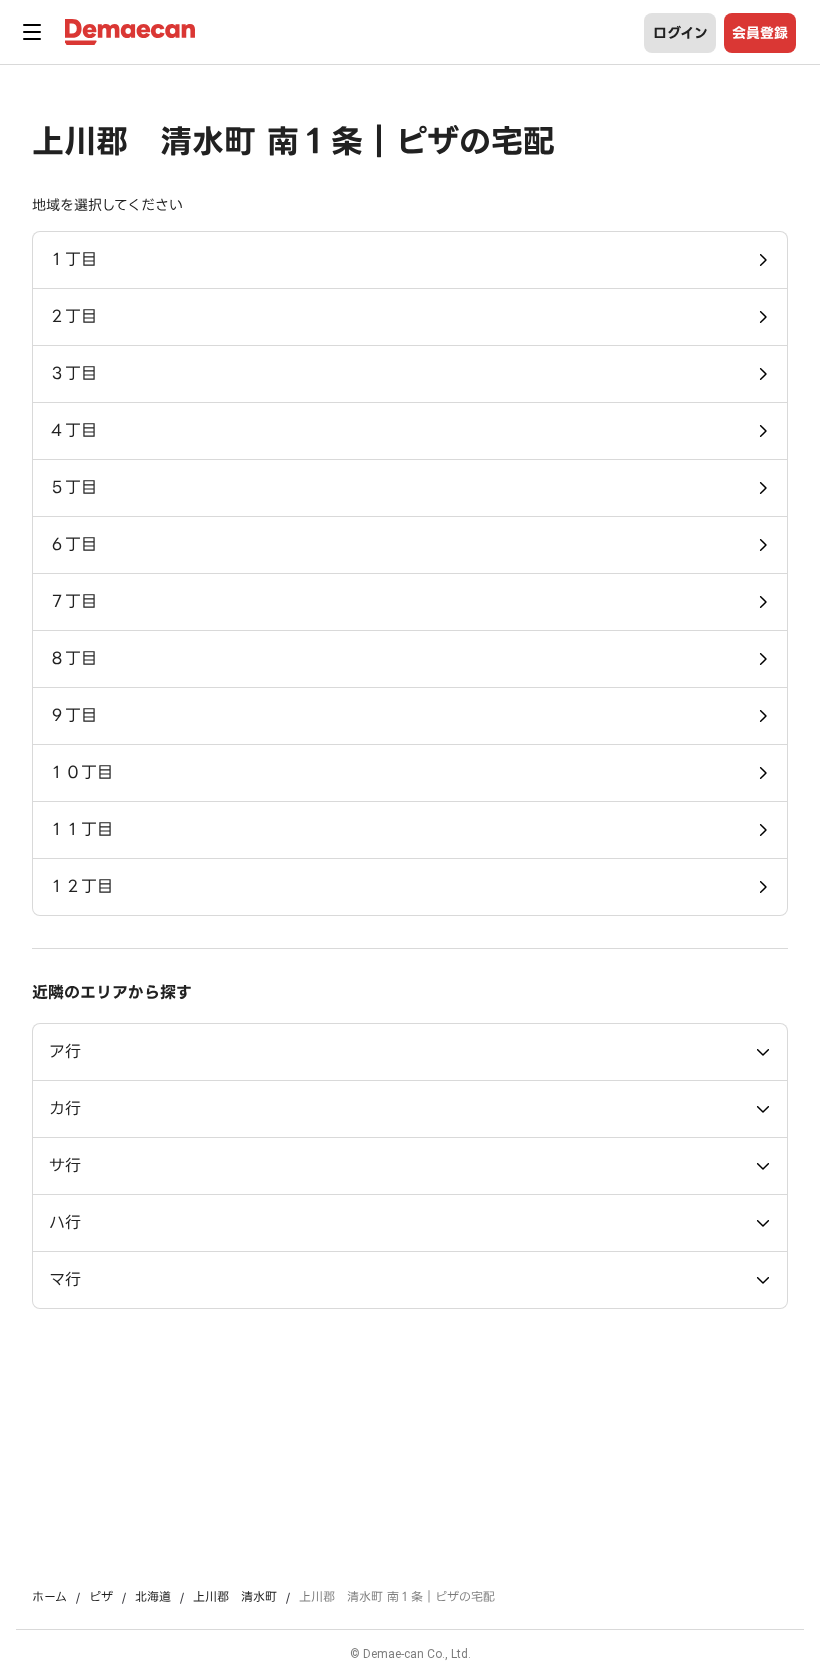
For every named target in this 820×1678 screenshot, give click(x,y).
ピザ (101, 1597)
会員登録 (760, 33)
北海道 (153, 1597)
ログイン (680, 33)
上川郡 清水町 (235, 1597)
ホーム (49, 1597)
